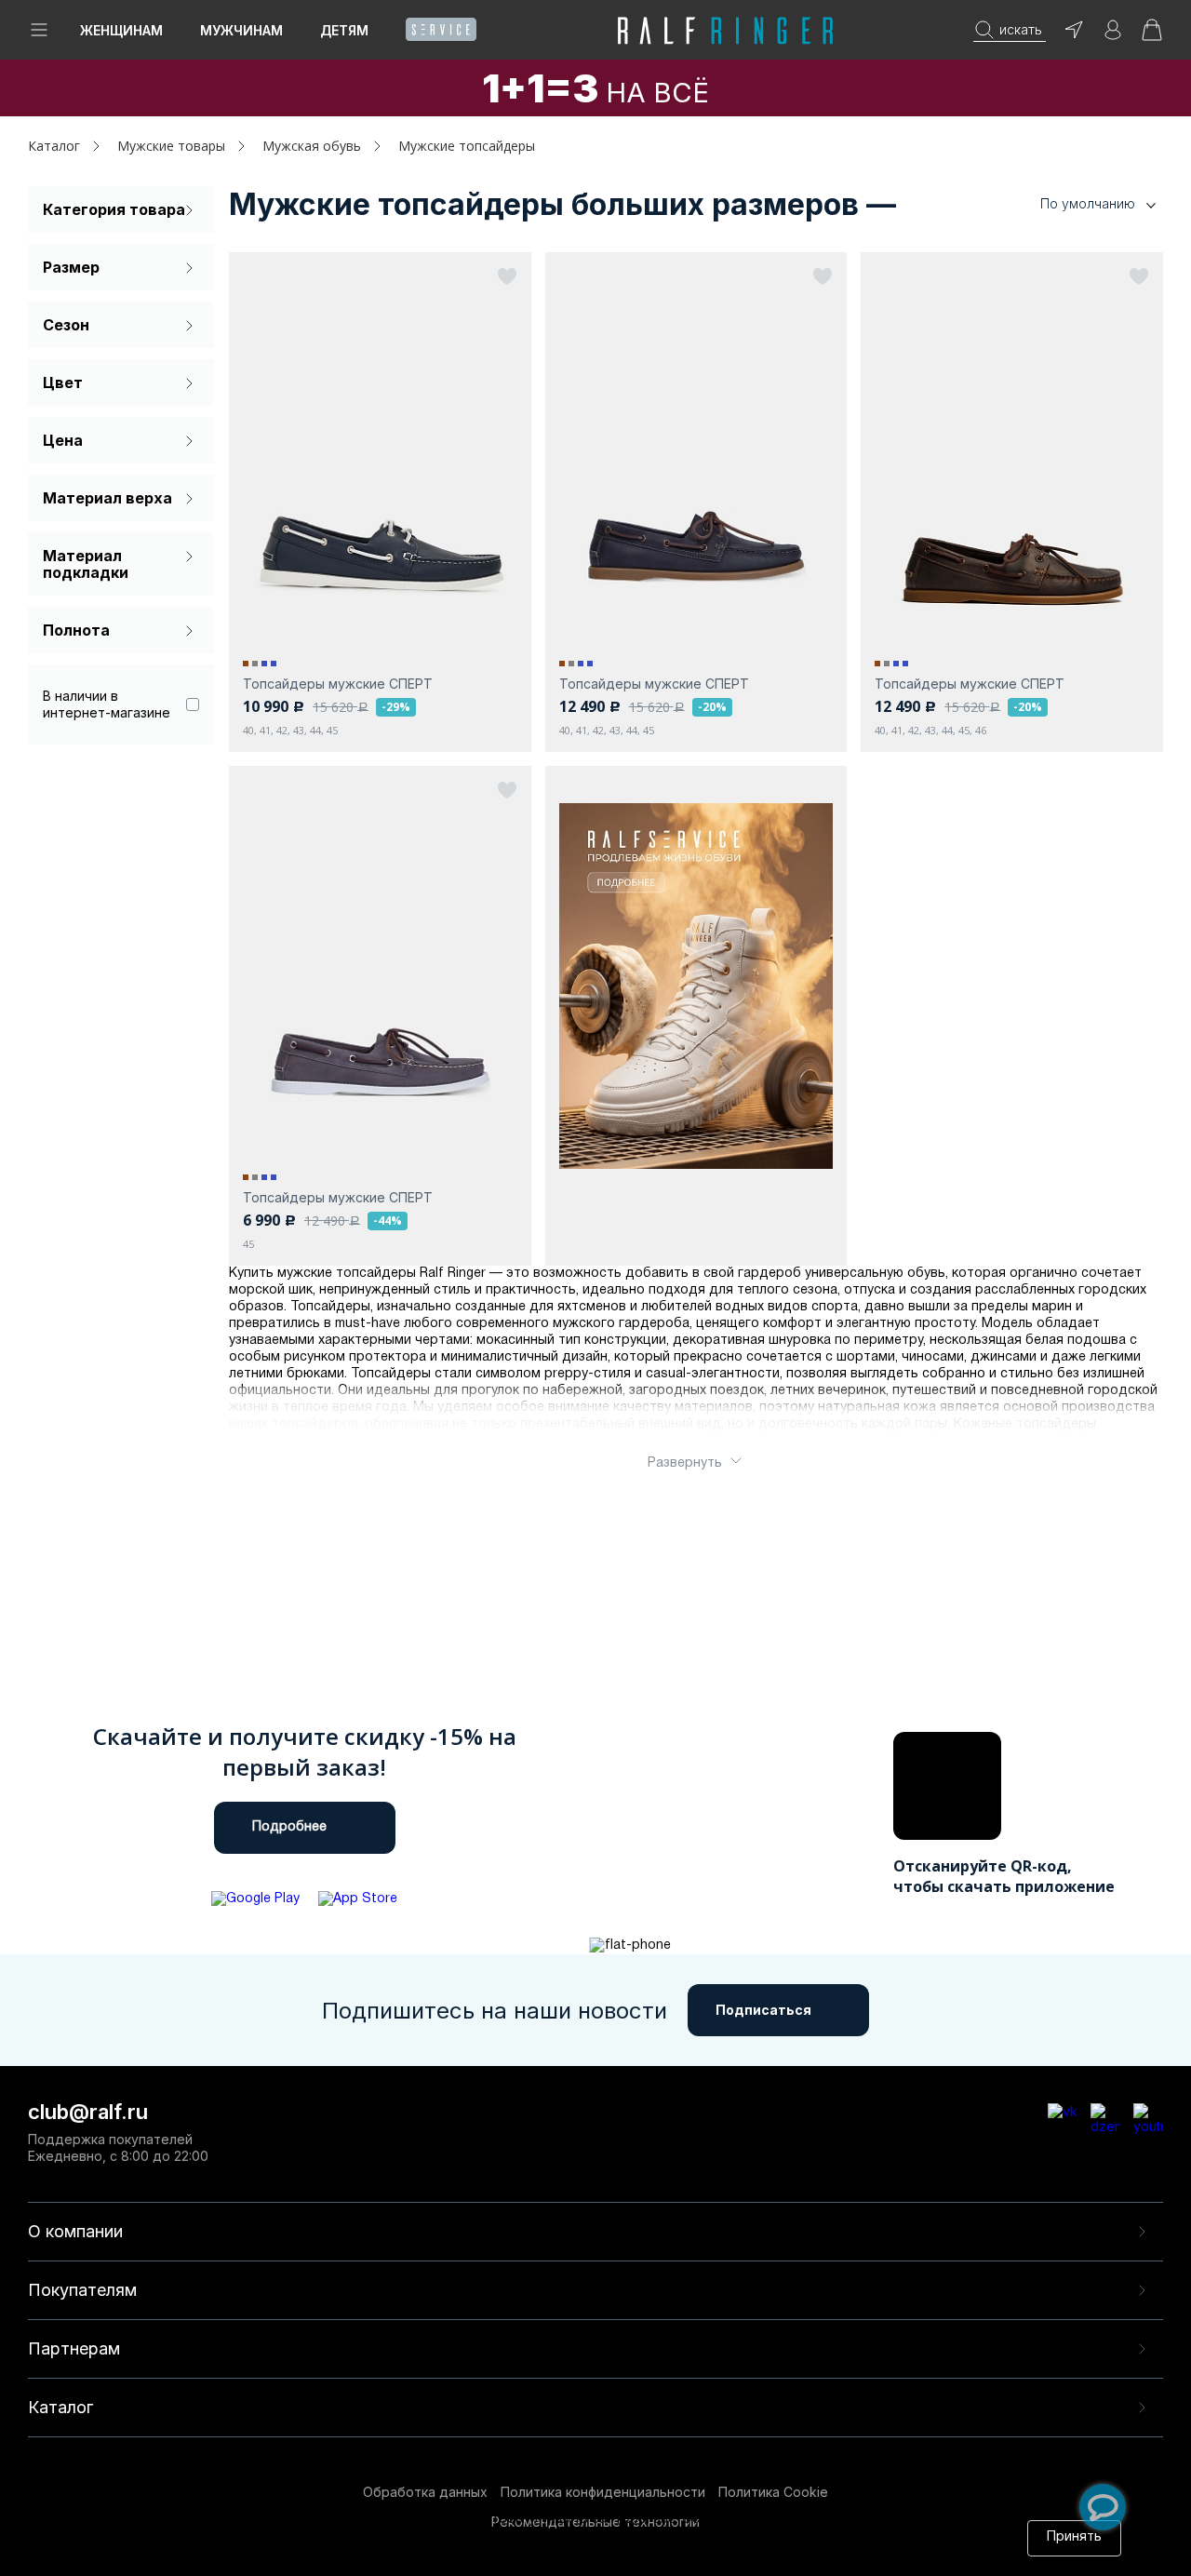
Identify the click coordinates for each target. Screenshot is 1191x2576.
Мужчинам (241, 30)
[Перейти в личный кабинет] (1113, 36)
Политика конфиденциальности (603, 2492)
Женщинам (121, 30)
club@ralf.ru (88, 2112)
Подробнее (289, 1827)
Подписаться (763, 2010)
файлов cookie (428, 2537)
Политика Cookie (773, 2492)
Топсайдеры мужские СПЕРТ (338, 684)
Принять (1074, 2537)
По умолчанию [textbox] (1088, 203)
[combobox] (1070, 204)
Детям (344, 30)
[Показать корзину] (1152, 36)
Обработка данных (425, 2492)
